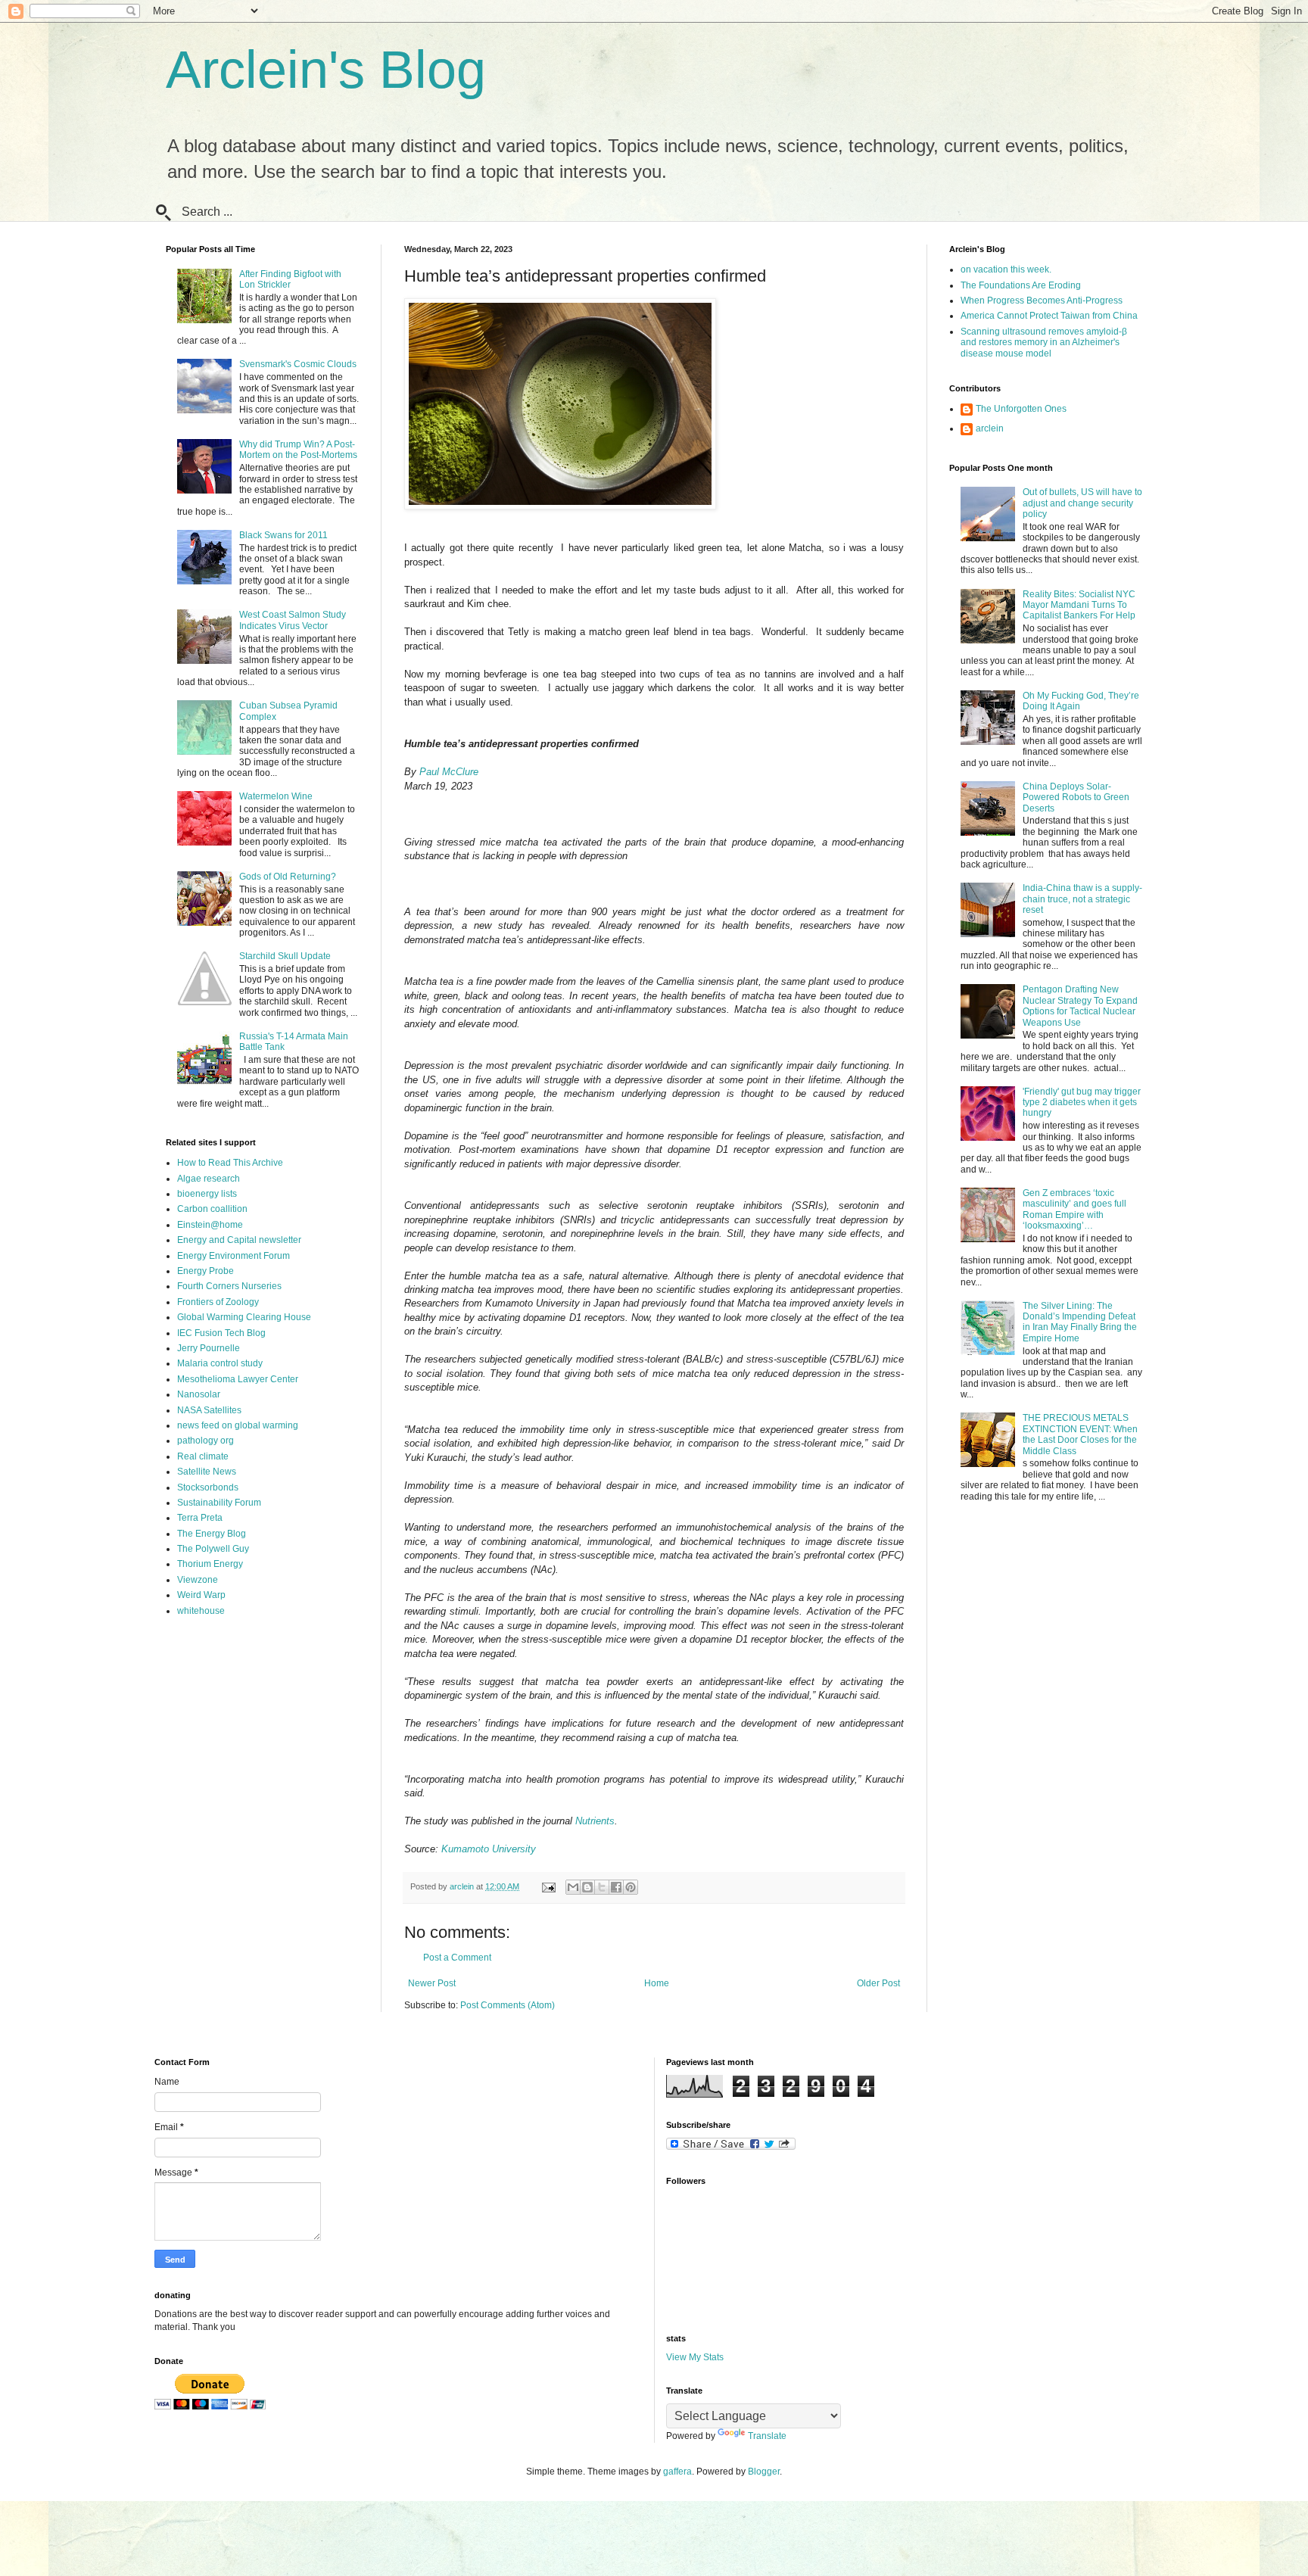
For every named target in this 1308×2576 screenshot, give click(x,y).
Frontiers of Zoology (218, 1302)
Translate (767, 2436)
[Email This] (573, 1887)
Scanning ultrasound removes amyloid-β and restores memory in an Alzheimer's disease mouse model (1044, 343)
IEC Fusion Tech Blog (221, 1333)
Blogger (764, 2472)
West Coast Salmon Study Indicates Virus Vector (293, 620)
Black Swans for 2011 (283, 535)
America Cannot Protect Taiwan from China (1049, 316)
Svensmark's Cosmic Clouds (298, 364)
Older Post (878, 1983)
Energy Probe (206, 1271)
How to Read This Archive (230, 1163)
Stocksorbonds (208, 1487)
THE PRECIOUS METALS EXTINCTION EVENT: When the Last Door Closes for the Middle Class (1080, 1434)
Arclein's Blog (326, 70)
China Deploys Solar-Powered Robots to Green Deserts (1076, 797)
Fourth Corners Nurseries (229, 1286)
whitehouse (201, 1611)
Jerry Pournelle (209, 1348)
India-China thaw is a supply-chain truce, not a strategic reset (1082, 899)
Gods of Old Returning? (288, 877)
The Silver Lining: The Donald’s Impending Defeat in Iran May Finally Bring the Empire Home (1080, 1322)
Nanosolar (199, 1394)
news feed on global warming (238, 1425)
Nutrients (595, 1821)
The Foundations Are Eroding (1021, 285)
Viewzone (198, 1580)
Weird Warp (201, 1595)
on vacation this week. (1006, 269)
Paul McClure (449, 772)
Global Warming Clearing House (244, 1317)
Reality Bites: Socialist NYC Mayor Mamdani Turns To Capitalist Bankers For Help (1079, 605)
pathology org (206, 1441)
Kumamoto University (489, 1849)
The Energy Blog (212, 1534)
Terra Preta (200, 1518)
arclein (990, 428)
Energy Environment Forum (234, 1256)
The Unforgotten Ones (1021, 409)
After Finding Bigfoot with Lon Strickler (290, 279)
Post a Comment (457, 1958)
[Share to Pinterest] (631, 1887)
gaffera (677, 2472)
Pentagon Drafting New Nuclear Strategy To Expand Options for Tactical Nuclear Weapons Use (1080, 1006)
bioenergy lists (207, 1194)
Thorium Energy (210, 1564)
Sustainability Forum (219, 1503)
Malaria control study (220, 1363)
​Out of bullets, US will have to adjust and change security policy (1082, 503)
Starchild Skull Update (285, 956)
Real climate (203, 1456)
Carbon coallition (212, 1209)
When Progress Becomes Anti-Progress (1042, 301)
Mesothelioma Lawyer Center (238, 1379)
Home (657, 1983)
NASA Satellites (209, 1410)
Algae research (209, 1179)
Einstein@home (210, 1225)
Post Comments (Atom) (508, 2005)
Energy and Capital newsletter (239, 1240)
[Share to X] (602, 1887)
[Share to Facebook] (616, 1887)
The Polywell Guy (213, 1549)
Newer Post (432, 1983)
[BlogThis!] (587, 1887)
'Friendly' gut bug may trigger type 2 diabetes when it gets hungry (1082, 1103)
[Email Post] (548, 1886)
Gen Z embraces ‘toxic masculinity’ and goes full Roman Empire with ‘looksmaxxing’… (1074, 1209)
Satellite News (207, 1472)
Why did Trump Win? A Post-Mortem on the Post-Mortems (298, 450)
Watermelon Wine (276, 796)
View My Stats (695, 2357)
